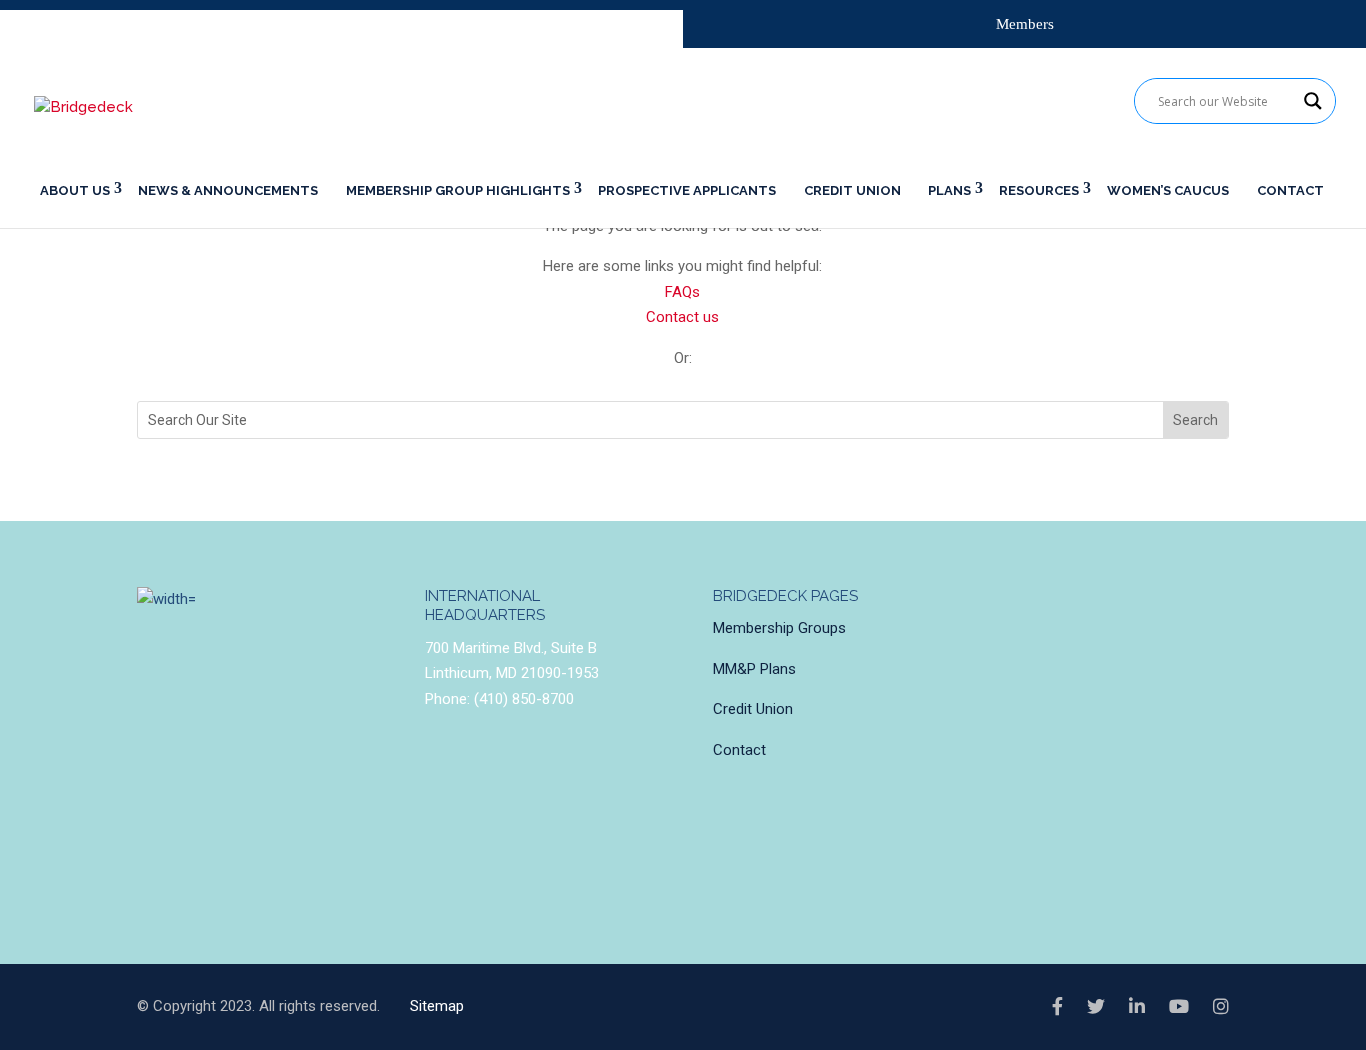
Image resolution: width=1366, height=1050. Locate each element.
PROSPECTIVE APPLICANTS (687, 190)
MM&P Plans (754, 669)
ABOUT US (75, 190)
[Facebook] (1057, 1007)
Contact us (682, 317)
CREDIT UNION (852, 190)
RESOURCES (1039, 190)
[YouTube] (1179, 1007)
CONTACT (1290, 190)
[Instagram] (1221, 1007)
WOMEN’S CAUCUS (1168, 190)
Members (1025, 24)
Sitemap (437, 1006)
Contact (739, 750)
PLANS (949, 190)
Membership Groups (779, 628)
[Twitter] (1096, 1007)
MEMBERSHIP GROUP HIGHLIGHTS (458, 190)
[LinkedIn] (1137, 1007)
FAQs (682, 292)
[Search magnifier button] (1313, 101)
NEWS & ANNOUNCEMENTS (228, 190)
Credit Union (753, 709)
